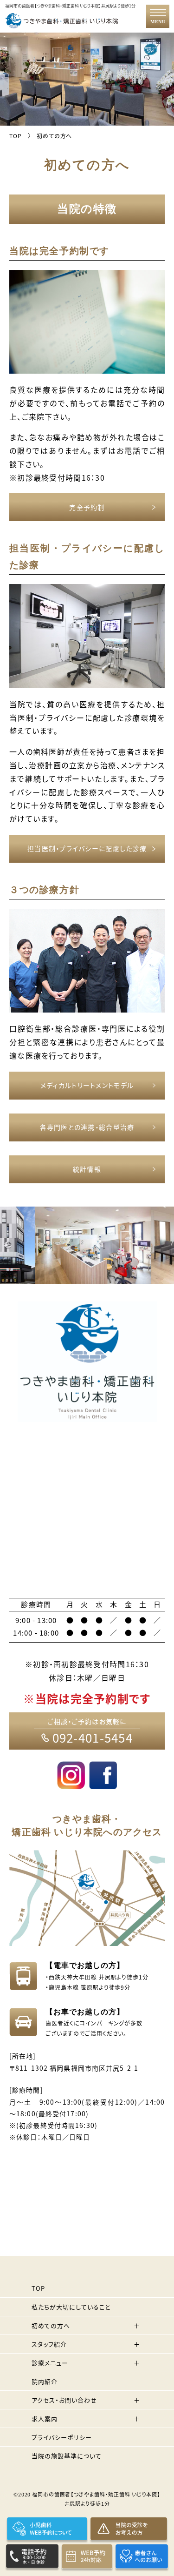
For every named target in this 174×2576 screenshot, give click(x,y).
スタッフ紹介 (49, 2344)
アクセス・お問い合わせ (64, 2400)
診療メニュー (50, 2363)
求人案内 (45, 2418)
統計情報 (87, 1169)
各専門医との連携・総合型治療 (87, 1127)
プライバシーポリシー (62, 2437)
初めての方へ (51, 2325)
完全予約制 (87, 507)
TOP (38, 2288)
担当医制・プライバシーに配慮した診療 (87, 848)
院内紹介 (45, 2381)
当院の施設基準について (67, 2456)
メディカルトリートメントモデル (87, 1085)
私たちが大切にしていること (71, 2307)
